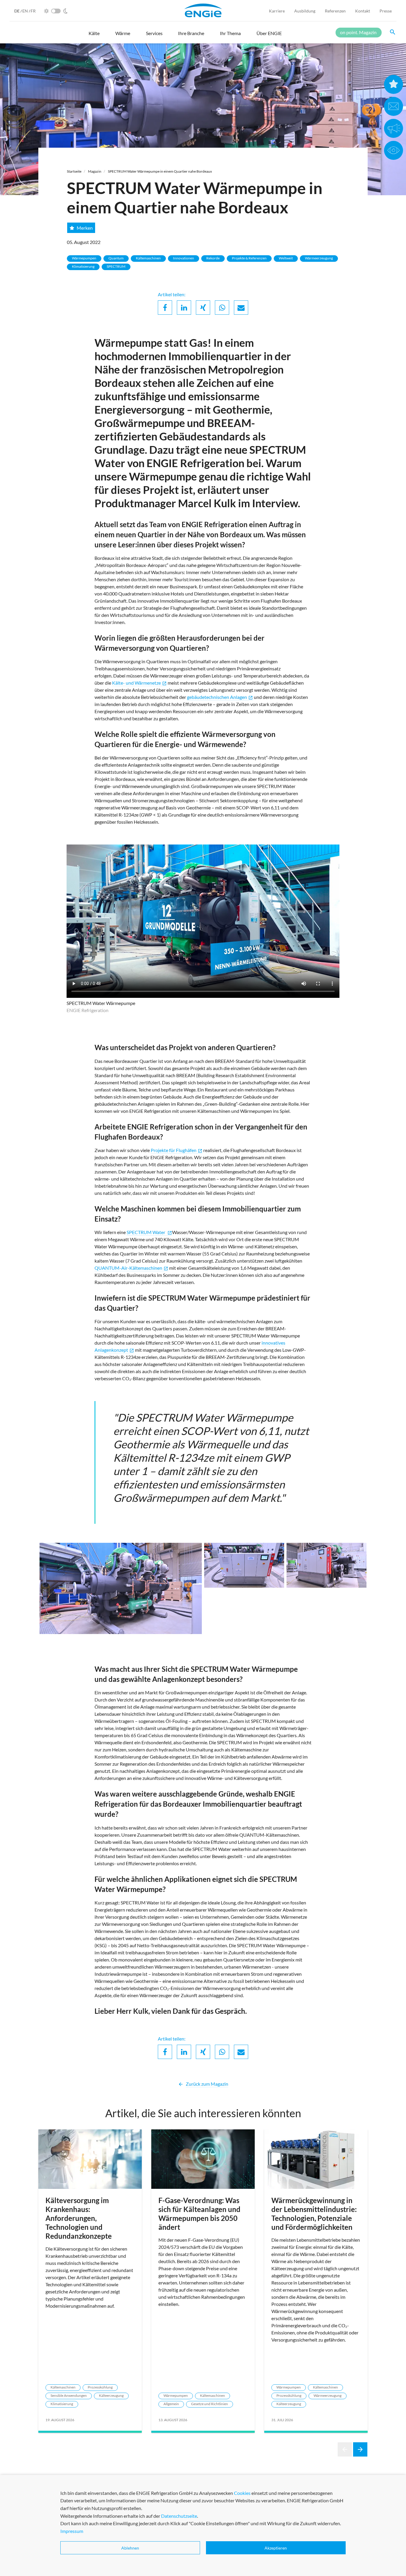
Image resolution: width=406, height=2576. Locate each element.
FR (33, 11)
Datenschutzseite (179, 2516)
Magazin (95, 171)
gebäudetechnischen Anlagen (220, 697)
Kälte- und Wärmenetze (139, 683)
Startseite (74, 171)
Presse (386, 11)
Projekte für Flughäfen (177, 1150)
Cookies (242, 2493)
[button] (94, 36)
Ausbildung (305, 11)
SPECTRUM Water (149, 1232)
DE (17, 11)
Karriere (277, 11)
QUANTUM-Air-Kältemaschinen (131, 1268)
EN (26, 11)
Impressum (72, 2531)
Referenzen (335, 11)
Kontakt (363, 11)
